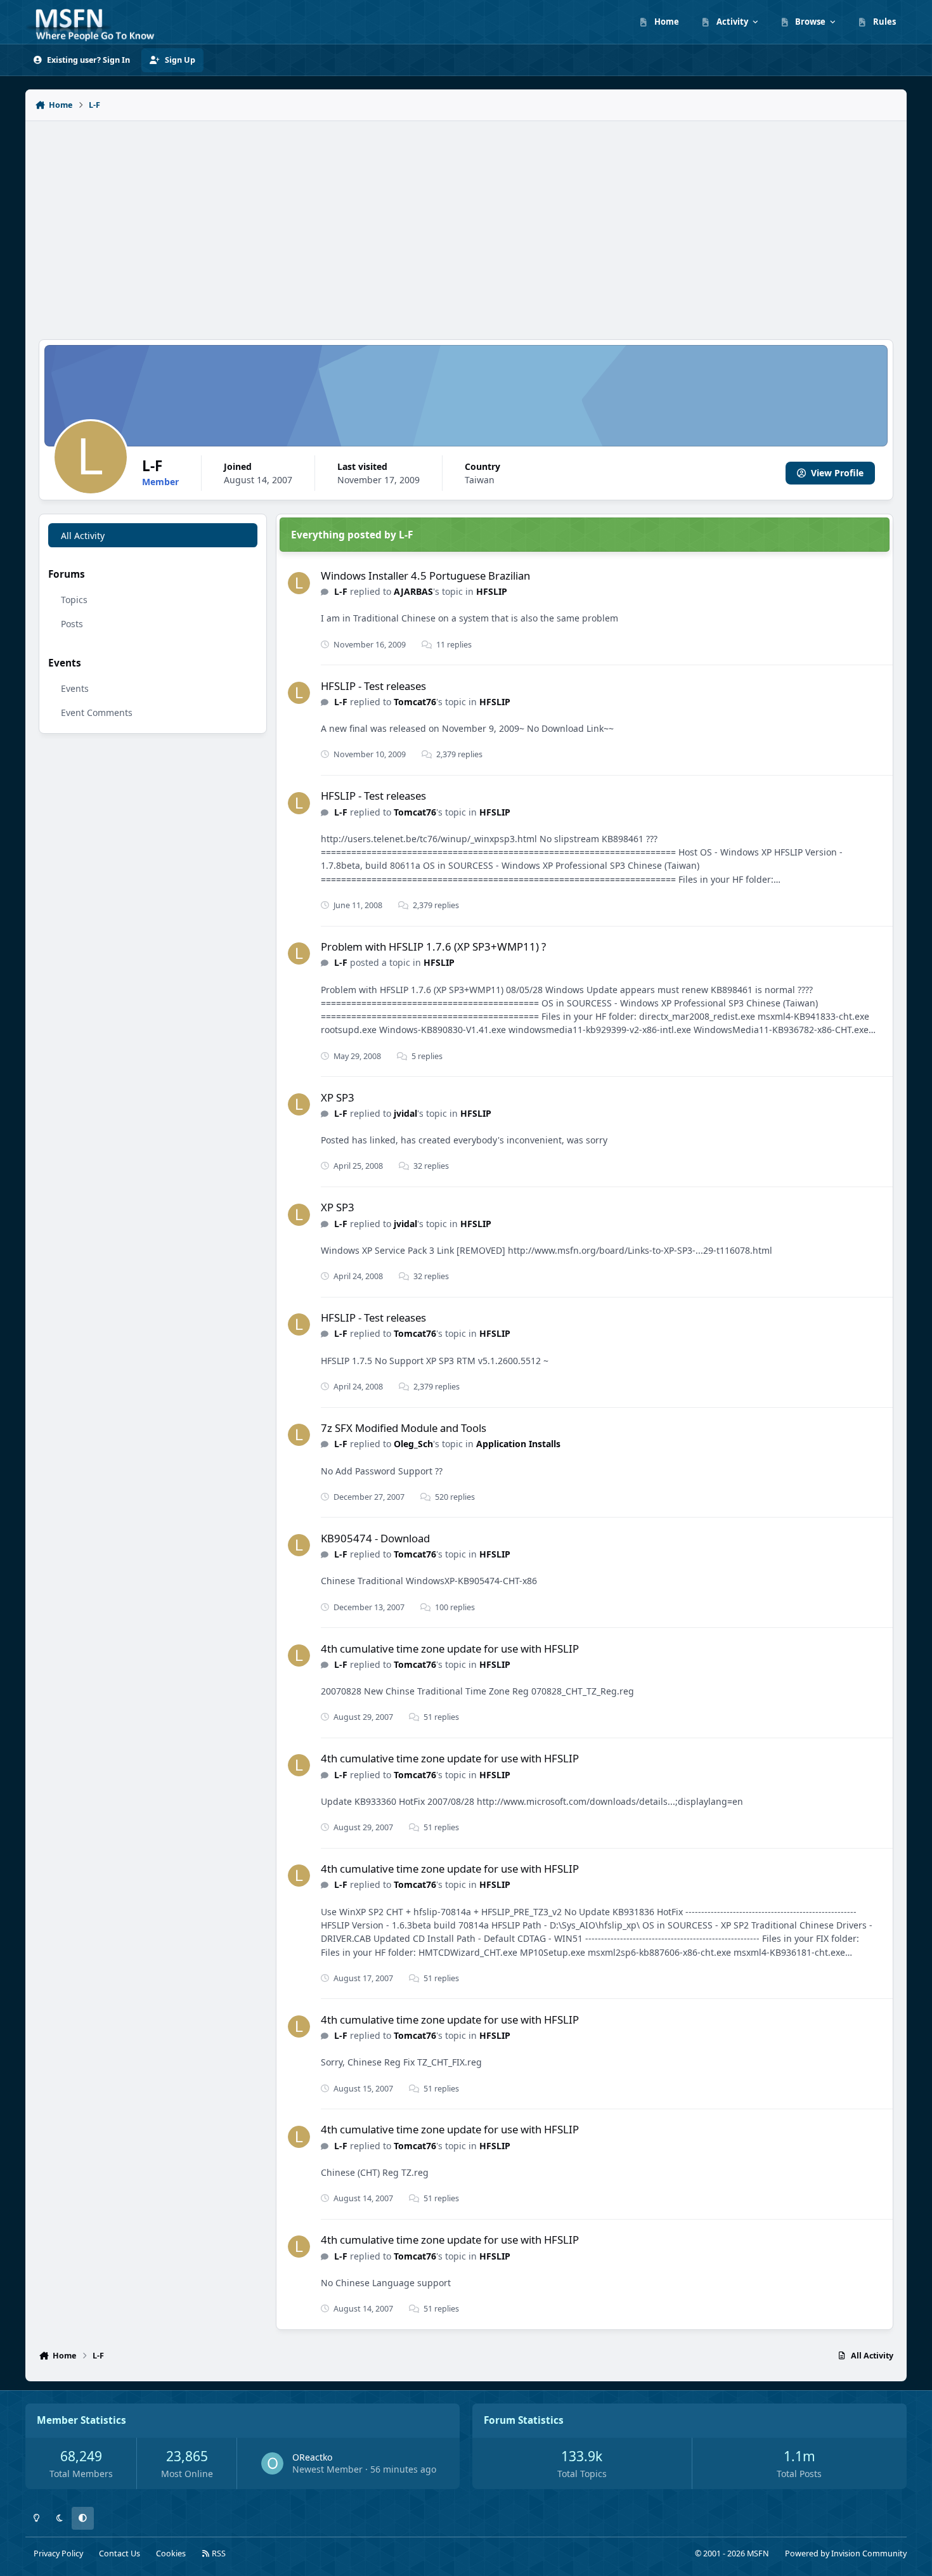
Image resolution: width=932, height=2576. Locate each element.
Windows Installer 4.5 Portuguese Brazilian (425, 576)
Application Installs (518, 1444)
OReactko (312, 2457)
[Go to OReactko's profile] (272, 2463)
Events (75, 688)
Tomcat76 (415, 702)
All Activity (83, 536)
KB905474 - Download (375, 1538)
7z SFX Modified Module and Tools (404, 1428)
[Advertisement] (466, 223)
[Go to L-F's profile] (299, 583)
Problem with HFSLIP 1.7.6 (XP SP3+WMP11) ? (433, 946)
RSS (218, 2553)
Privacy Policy (58, 2553)
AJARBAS (413, 591)
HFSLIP (492, 591)
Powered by (846, 2553)
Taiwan (480, 480)
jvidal (405, 1113)
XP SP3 (338, 1097)
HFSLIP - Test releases (373, 686)
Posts (72, 624)
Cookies (171, 2553)
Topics (74, 600)
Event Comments (97, 712)
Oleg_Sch (413, 1444)
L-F (341, 591)
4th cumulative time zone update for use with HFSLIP (450, 1649)
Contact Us (120, 2553)
